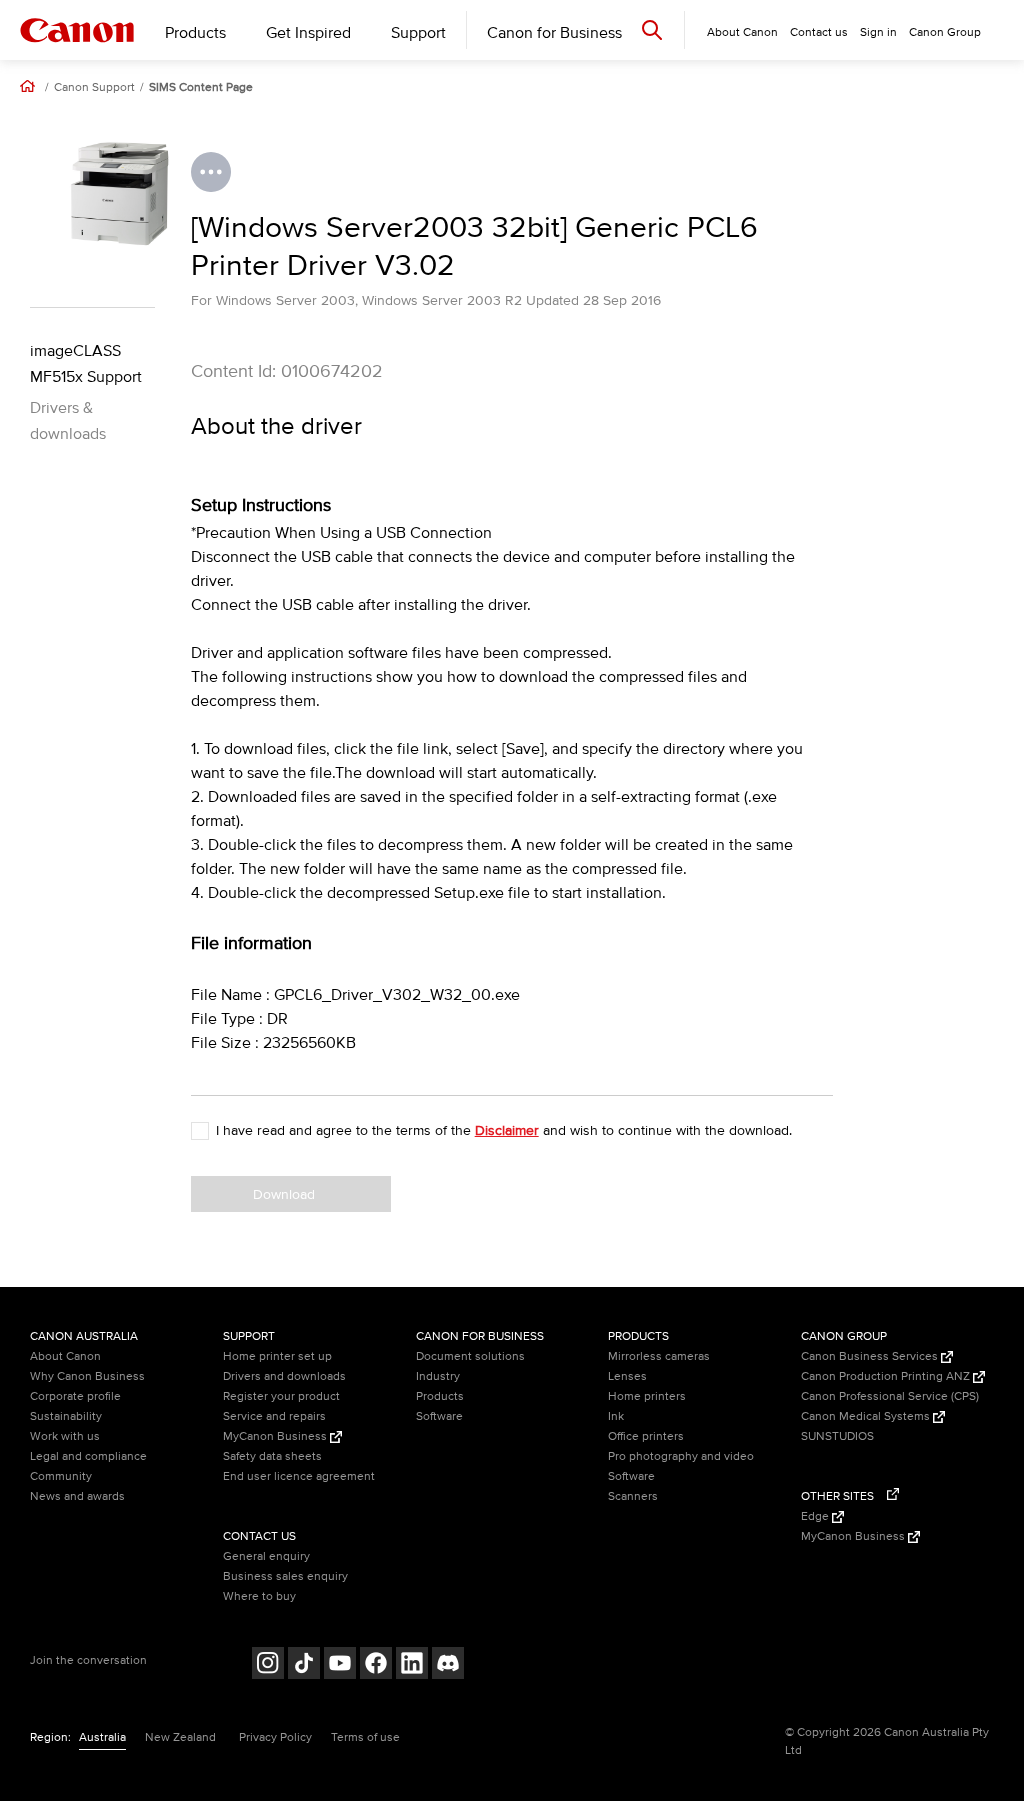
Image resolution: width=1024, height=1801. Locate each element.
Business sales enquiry (285, 1576)
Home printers (647, 1396)
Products (195, 33)
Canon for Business (554, 33)
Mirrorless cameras (659, 1356)
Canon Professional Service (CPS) (890, 1396)
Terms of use (365, 1737)
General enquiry (266, 1556)
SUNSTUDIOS (837, 1436)
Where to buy (259, 1596)
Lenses (627, 1376)
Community (61, 1476)
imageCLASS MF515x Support (86, 364)
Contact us (819, 32)
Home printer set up (277, 1356)
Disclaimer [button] (507, 1130)
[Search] (652, 29)
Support (418, 33)
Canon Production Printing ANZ (887, 1376)
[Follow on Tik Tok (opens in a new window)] (304, 1665)
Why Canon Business (87, 1376)
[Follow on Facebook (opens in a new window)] (376, 1665)
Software (439, 1416)
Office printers (646, 1436)
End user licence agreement (299, 1476)
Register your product (281, 1396)
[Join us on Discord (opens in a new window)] (448, 1665)
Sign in (878, 32)
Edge (816, 1516)
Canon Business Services (871, 1356)
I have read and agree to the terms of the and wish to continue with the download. (504, 1130)
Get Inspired (308, 33)
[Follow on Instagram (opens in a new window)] (268, 1665)
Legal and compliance (88, 1456)
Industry (438, 1376)
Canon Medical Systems (867, 1416)
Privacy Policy (275, 1737)
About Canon (65, 1356)
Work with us (65, 1436)
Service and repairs (274, 1416)
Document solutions (470, 1356)
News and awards (77, 1496)
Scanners (633, 1496)
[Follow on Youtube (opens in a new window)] (340, 1665)
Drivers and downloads (284, 1376)
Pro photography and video (681, 1456)
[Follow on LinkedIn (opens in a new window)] (412, 1665)
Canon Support (94, 88)
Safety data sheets (272, 1456)
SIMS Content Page (201, 88)
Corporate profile (75, 1396)
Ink (616, 1416)
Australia (102, 1737)
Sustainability (66, 1416)
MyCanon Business (276, 1436)
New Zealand (180, 1737)
